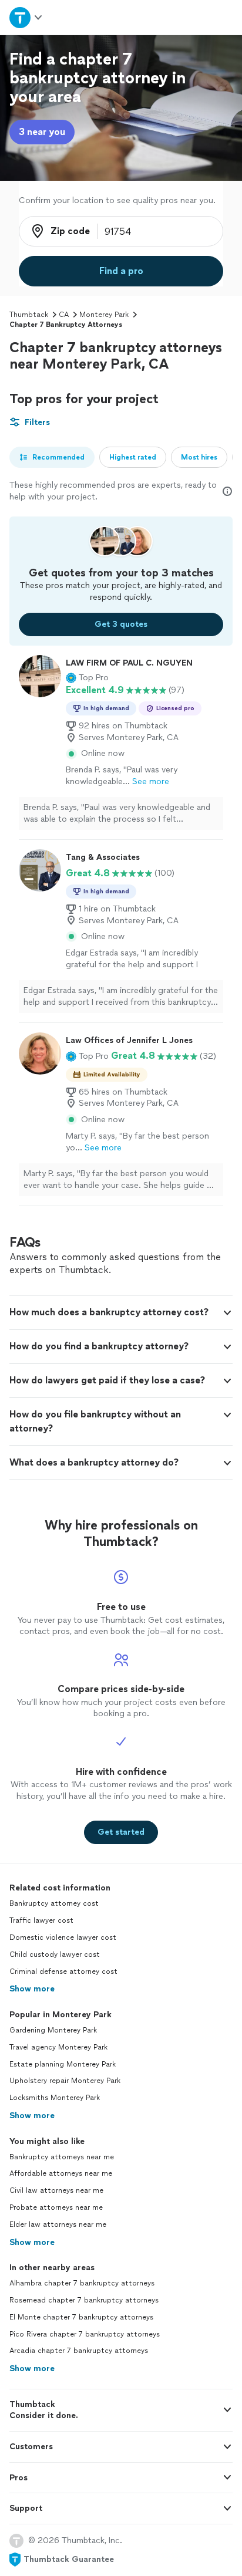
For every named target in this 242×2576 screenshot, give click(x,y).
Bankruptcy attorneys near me (62, 2157)
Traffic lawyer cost (41, 1920)
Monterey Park (104, 315)
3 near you (42, 132)
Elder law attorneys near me (58, 2224)
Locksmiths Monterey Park (55, 2098)
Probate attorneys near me (56, 2207)
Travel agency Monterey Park (58, 2047)
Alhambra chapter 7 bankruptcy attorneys (82, 2283)
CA (64, 315)
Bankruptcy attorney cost (54, 1903)
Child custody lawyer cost (55, 1954)
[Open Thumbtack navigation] (26, 17)
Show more (32, 1989)
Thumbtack (29, 315)
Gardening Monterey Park (53, 2030)
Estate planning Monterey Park (63, 2064)
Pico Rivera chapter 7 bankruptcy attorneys (85, 2334)
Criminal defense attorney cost (63, 1971)
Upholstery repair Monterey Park (65, 2081)
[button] (87, 678)
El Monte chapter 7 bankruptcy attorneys (81, 2317)
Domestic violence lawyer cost (63, 1937)
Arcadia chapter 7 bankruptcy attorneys (79, 2351)
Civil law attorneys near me (56, 2190)
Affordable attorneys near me (61, 2173)
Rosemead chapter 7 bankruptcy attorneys (84, 2300)
